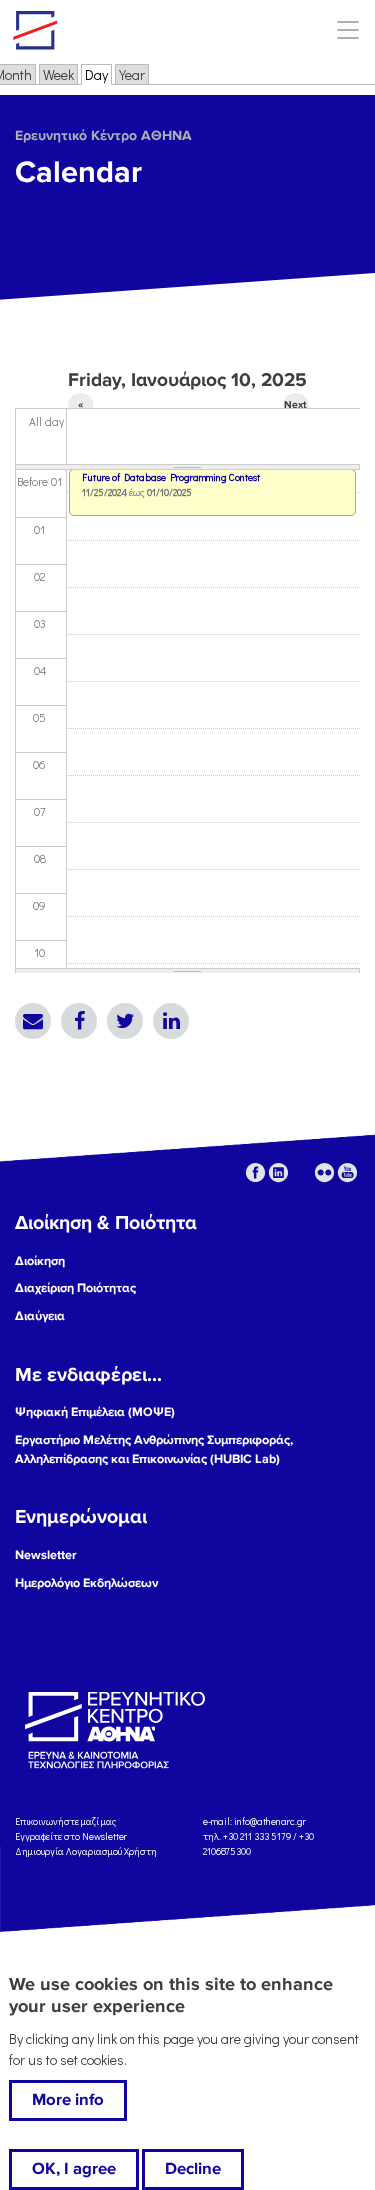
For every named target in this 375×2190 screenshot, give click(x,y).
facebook (255, 1172)
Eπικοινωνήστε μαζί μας (65, 1821)
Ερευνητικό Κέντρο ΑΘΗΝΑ (103, 135)
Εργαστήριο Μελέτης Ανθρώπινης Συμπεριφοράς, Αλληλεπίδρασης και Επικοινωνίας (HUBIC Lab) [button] (154, 1449)
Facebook (79, 1021)
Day (98, 74)
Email (33, 1021)
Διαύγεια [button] (40, 1316)
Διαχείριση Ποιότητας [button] (75, 1288)
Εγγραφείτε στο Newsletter (72, 1836)
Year (132, 74)
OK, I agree (74, 2169)
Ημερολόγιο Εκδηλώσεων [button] (86, 1583)
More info (68, 2100)
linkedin (278, 1172)
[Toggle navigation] (347, 29)
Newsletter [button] (46, 1555)
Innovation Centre (123, 30)
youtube (347, 1172)
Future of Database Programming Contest (171, 477)
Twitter (125, 1021)
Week (58, 74)
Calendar (78, 172)
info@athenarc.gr (270, 1821)
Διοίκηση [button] (40, 1261)
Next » (295, 408)
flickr (324, 1172)
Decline (193, 2169)
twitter (301, 1172)
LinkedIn (171, 1021)
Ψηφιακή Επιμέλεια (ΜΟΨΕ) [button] (95, 1412)
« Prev (80, 408)
